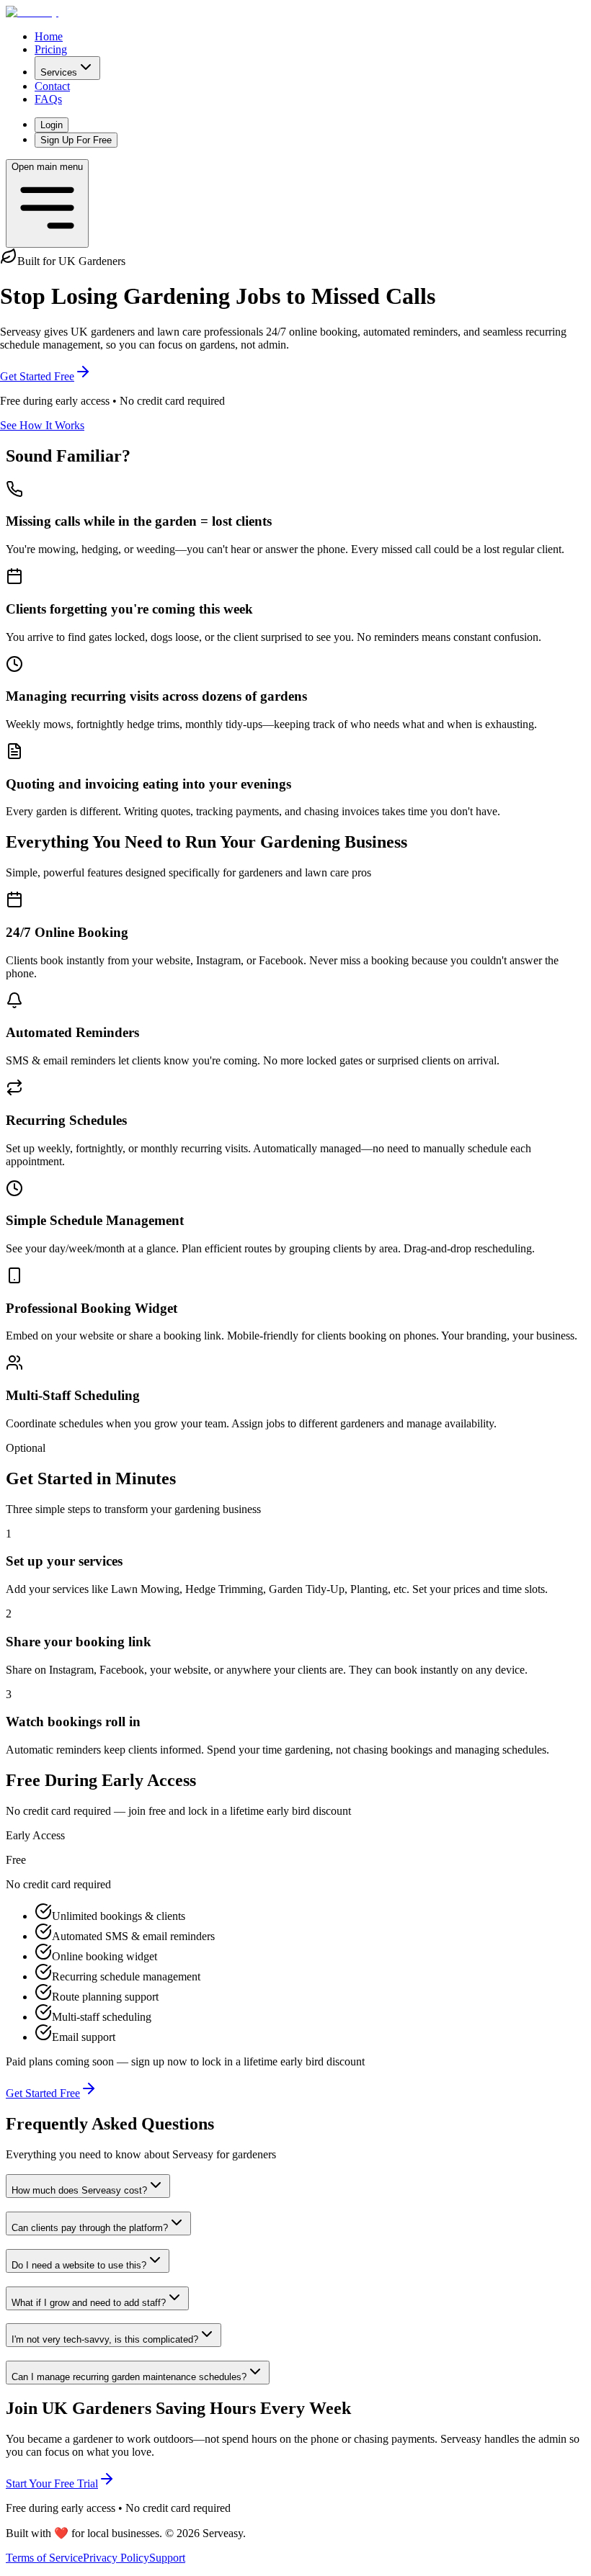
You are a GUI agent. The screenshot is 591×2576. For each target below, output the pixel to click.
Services (59, 72)
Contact (52, 86)
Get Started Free (37, 376)
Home (49, 36)
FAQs (48, 99)
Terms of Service (44, 2558)
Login (52, 125)
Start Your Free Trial (52, 2483)
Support (167, 2558)
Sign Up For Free (76, 140)
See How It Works (42, 425)
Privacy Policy (116, 2558)
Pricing (51, 49)
